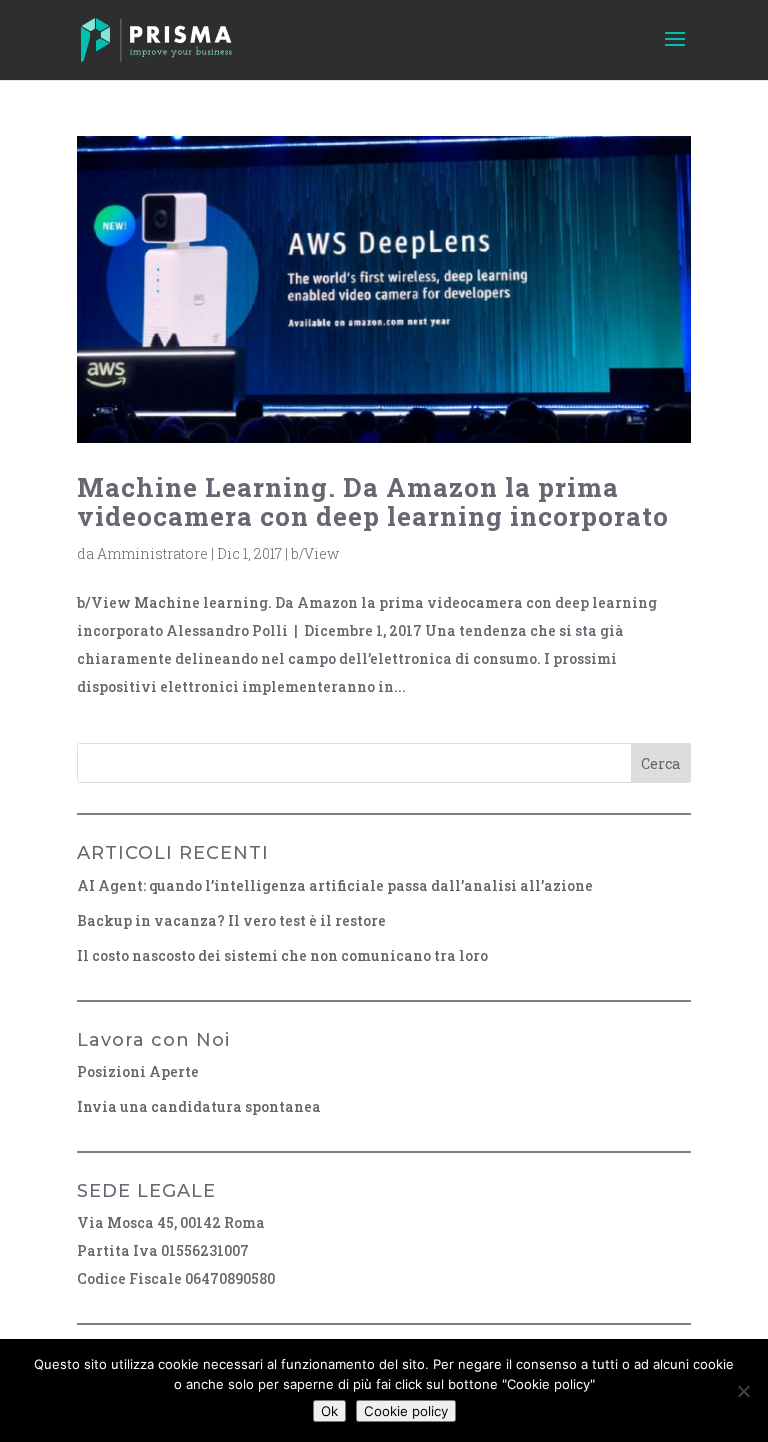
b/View (315, 553)
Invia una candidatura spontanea (199, 1106)
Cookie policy (406, 1411)
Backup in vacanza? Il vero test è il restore (231, 920)
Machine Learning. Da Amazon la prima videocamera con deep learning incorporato (373, 501)
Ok (329, 1411)
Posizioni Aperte (138, 1071)
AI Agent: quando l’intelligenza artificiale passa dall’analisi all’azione (335, 885)
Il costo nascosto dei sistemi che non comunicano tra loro (282, 955)
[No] (743, 1391)
